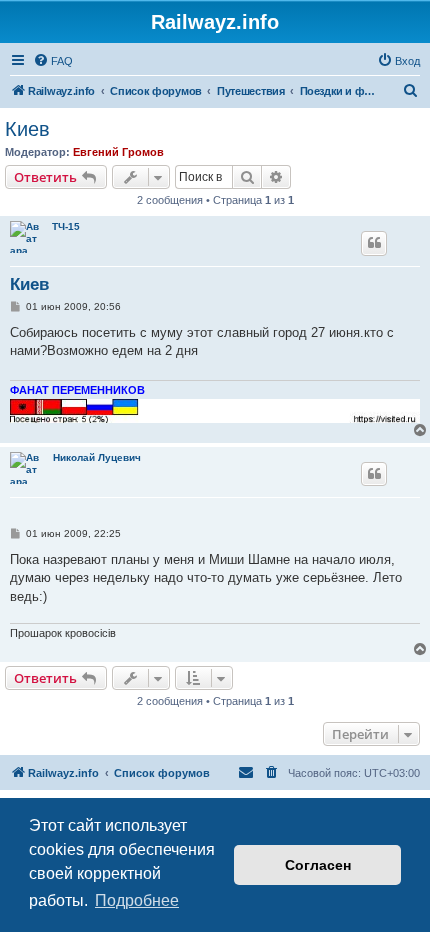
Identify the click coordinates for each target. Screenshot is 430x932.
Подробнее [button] (137, 900)
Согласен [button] (318, 865)
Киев (27, 129)
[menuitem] (53, 61)
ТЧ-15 (66, 226)
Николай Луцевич (97, 457)
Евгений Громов (118, 152)
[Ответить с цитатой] (374, 243)
